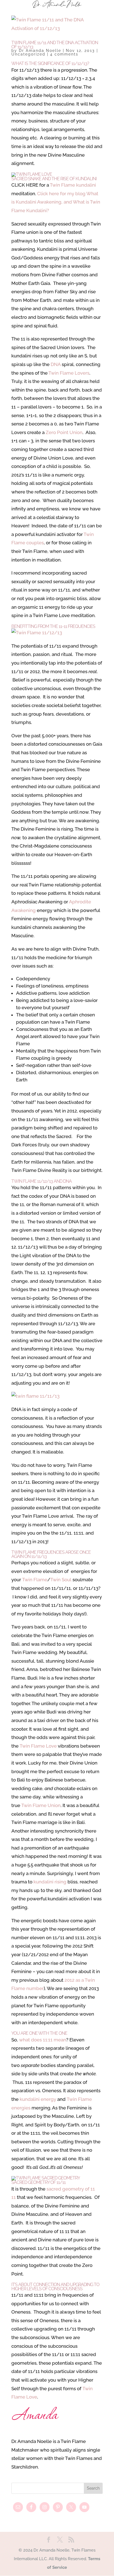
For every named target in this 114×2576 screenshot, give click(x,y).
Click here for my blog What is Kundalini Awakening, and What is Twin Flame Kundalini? (56, 202)
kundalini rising (50, 1882)
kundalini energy (38, 2099)
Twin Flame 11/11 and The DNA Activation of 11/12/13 (55, 45)
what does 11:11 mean (43, 2040)
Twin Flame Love (38, 1746)
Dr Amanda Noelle (40, 51)
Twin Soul (61, 1580)
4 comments (64, 54)
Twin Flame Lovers (69, 373)
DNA (56, 364)
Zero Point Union (64, 432)
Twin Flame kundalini (73, 185)
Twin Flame (35, 1580)
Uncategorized (28, 54)
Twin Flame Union (41, 1805)
